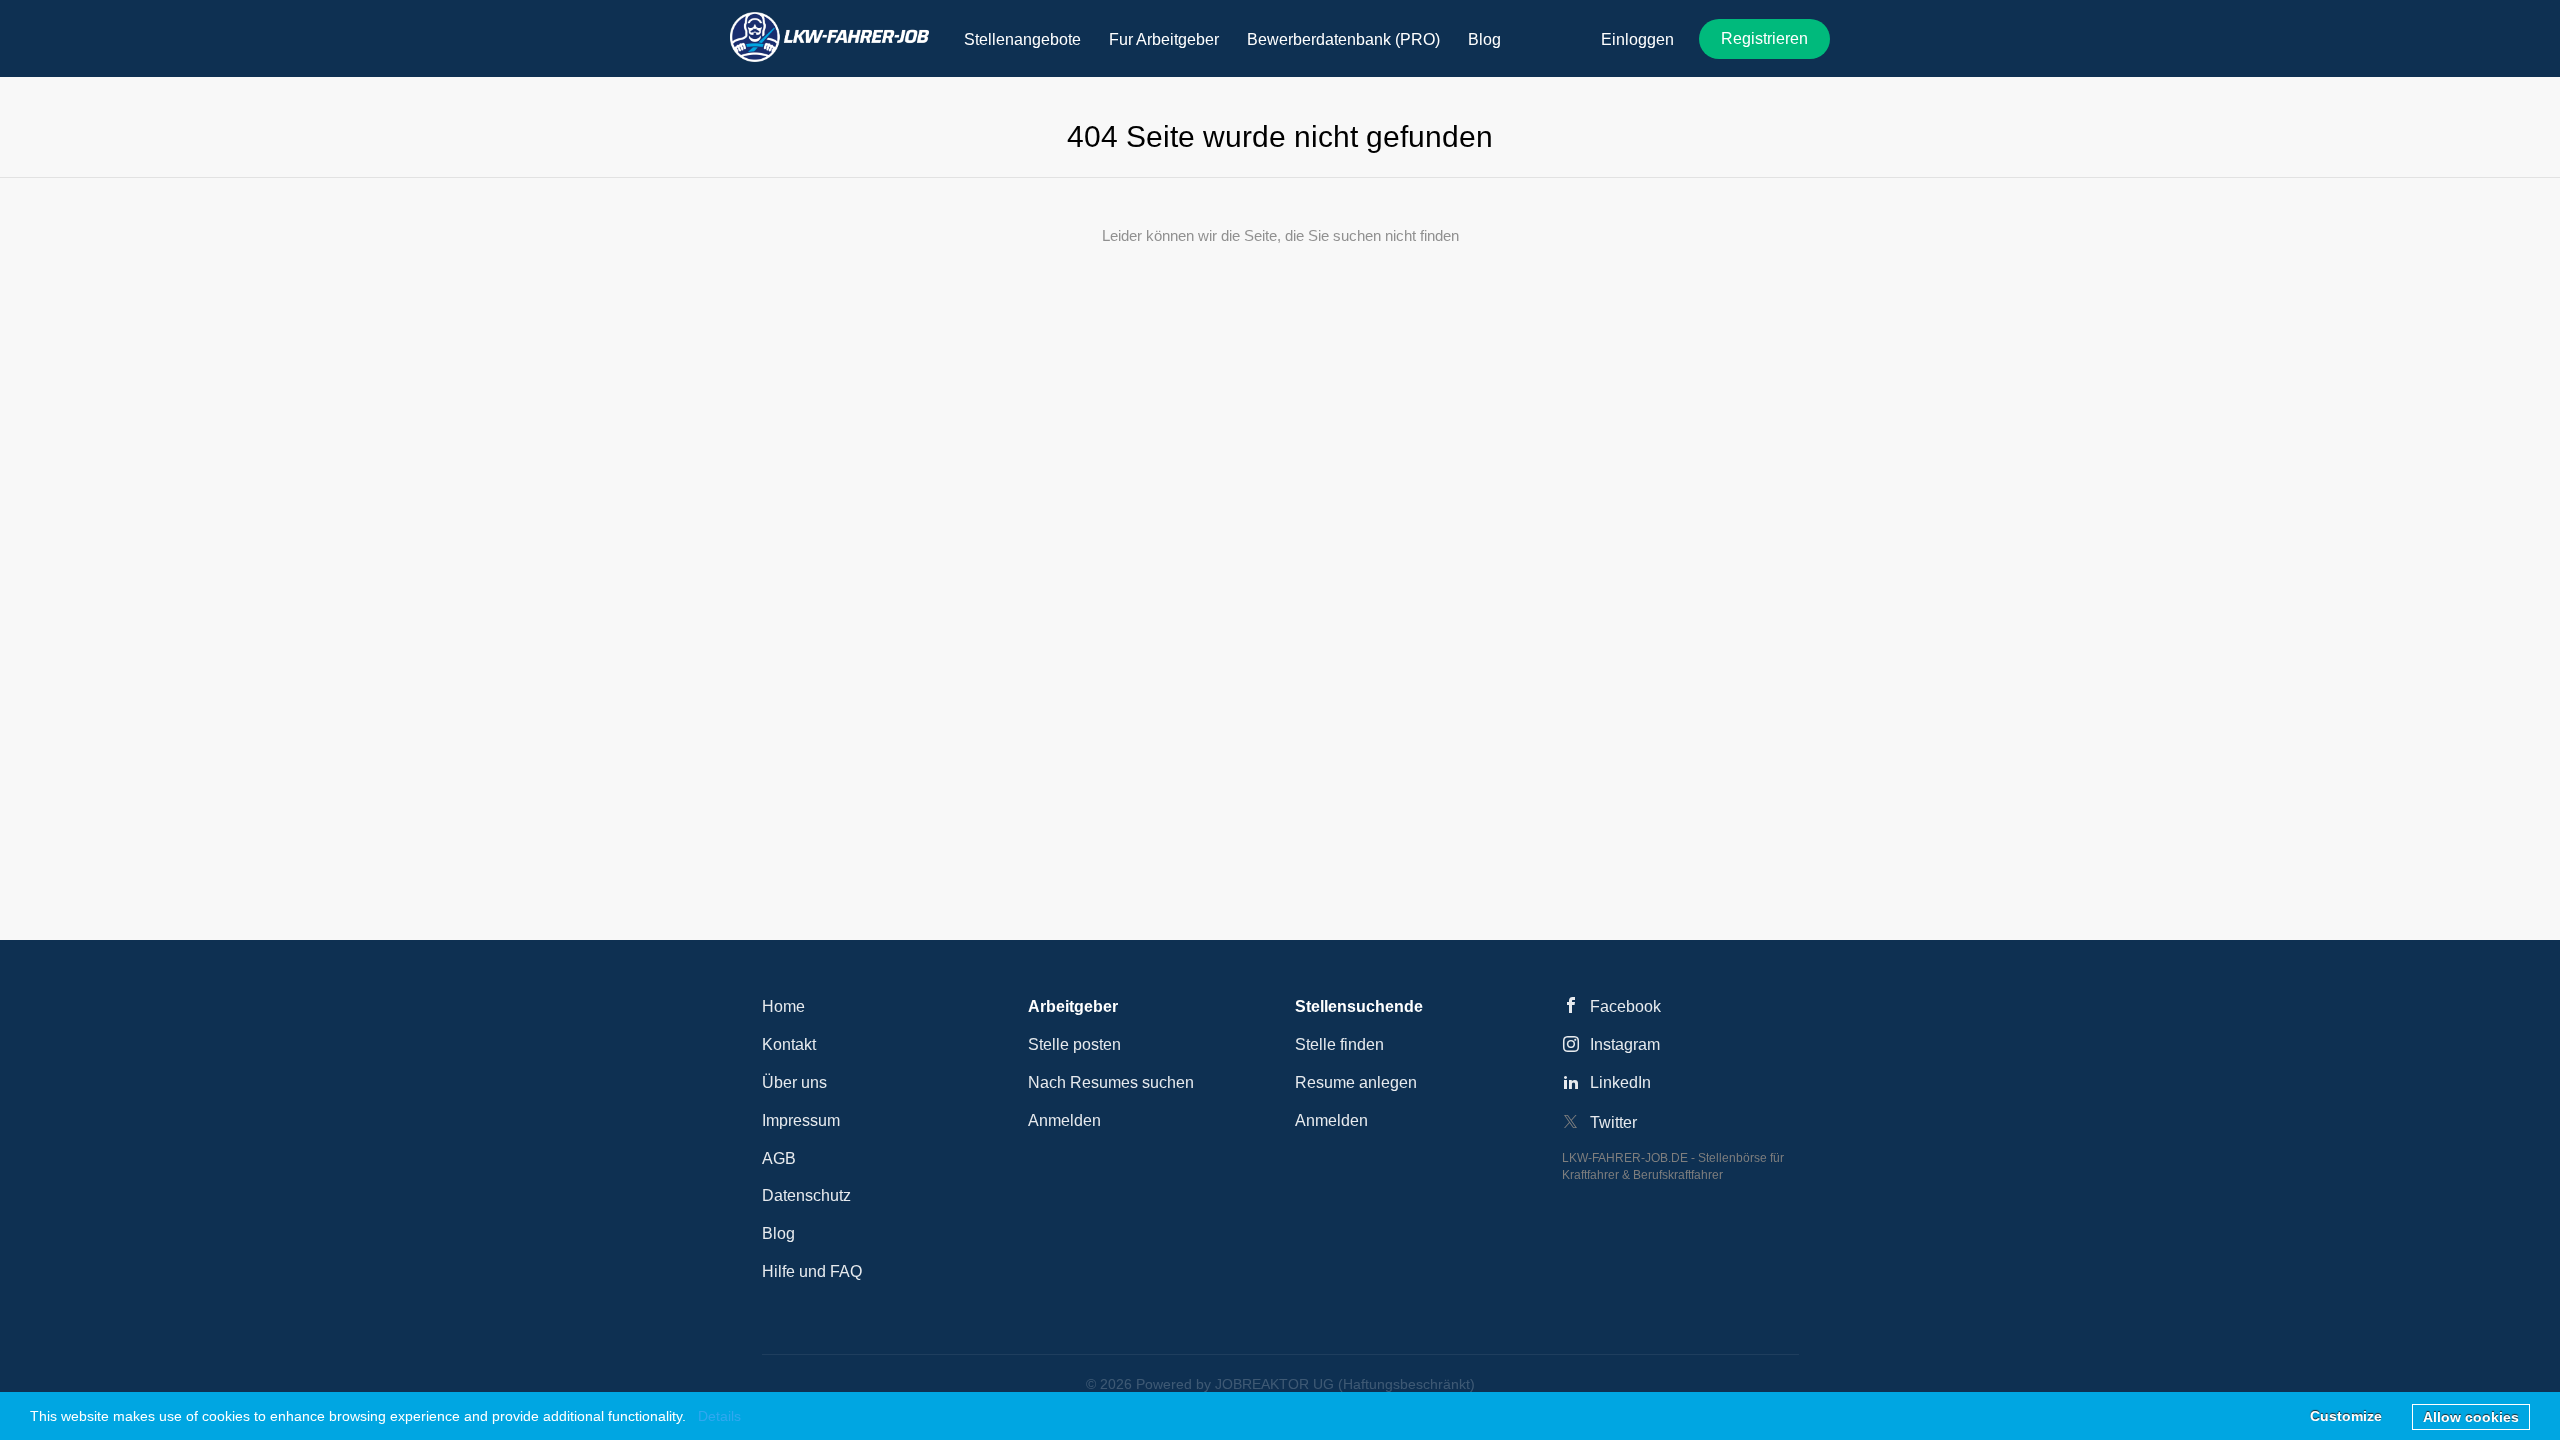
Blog (778, 1233)
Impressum (801, 1120)
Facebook (1625, 1006)
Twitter (1613, 1122)
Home (783, 1006)
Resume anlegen (1356, 1082)
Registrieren (1764, 38)
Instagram (1625, 1044)
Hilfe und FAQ (812, 1271)
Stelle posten (1074, 1044)
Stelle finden (1339, 1044)
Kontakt (789, 1044)
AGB (779, 1158)
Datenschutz (806, 1195)
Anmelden (1064, 1120)
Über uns (794, 1082)
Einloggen (1637, 39)
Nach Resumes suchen (1111, 1082)
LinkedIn (1620, 1082)
